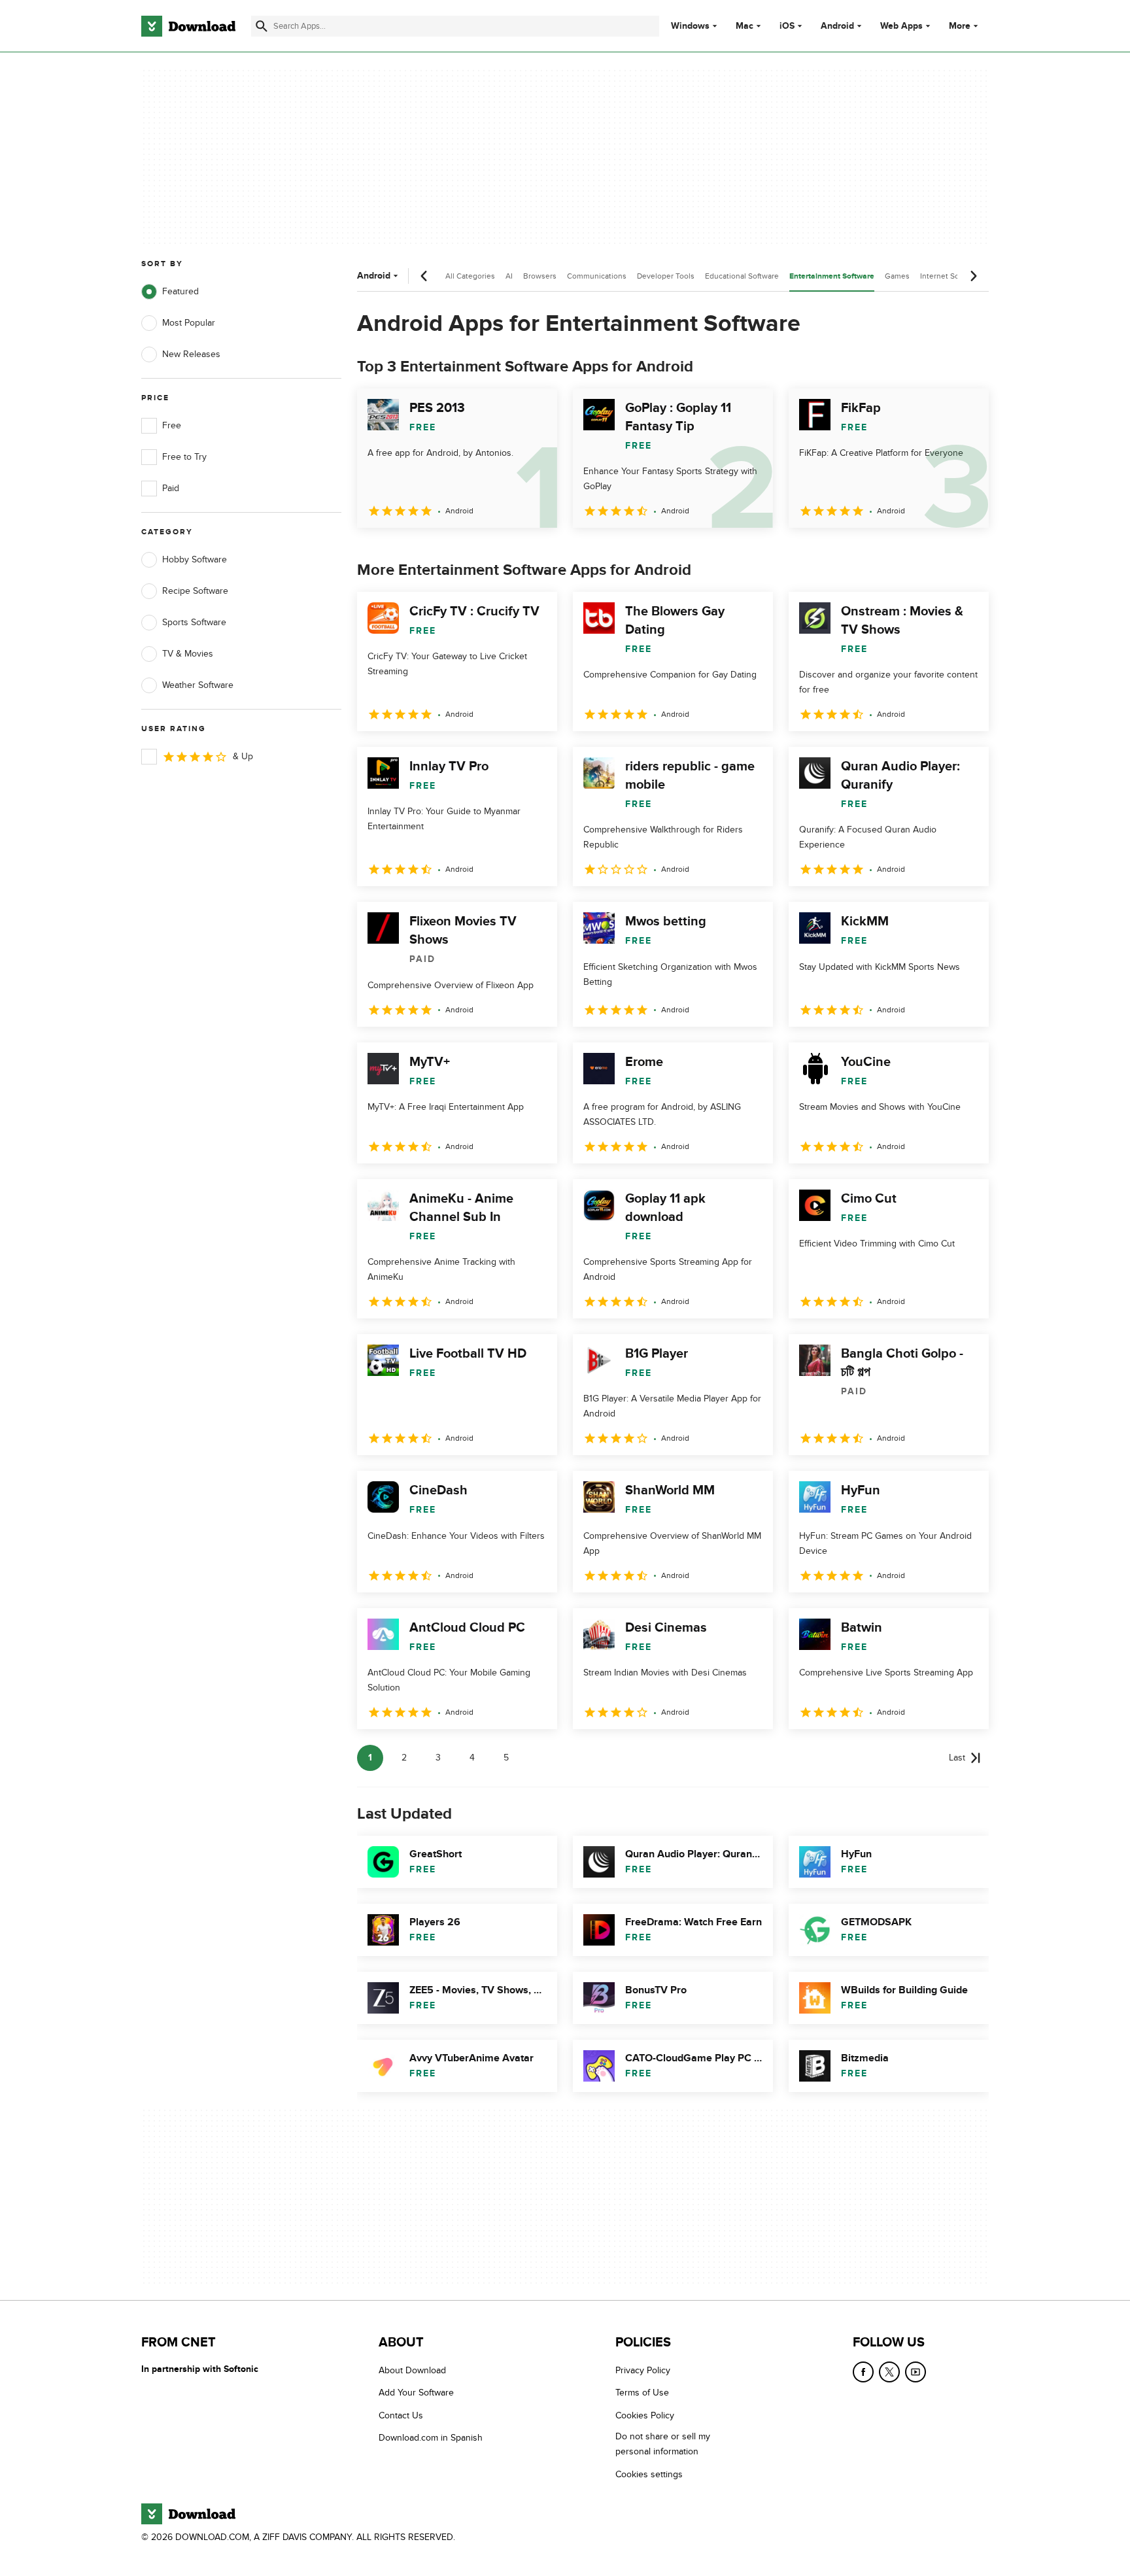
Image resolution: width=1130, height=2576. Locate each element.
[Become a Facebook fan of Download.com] (863, 2372)
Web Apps (901, 26)
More (960, 26)
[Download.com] (188, 26)
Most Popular (189, 323)
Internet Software (950, 276)
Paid (171, 488)
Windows (690, 26)
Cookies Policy (645, 2415)
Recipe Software (195, 591)
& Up (243, 756)
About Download (412, 2370)
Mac (745, 26)
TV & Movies (188, 654)
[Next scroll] (973, 276)
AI (509, 276)
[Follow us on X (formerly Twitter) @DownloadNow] (889, 2372)
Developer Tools (666, 276)
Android (837, 26)
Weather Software (198, 685)
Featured (180, 291)
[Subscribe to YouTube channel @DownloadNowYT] (916, 2372)
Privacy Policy (643, 2370)
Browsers (540, 276)
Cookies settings (649, 2474)
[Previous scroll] (424, 276)
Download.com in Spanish (431, 2438)
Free (172, 425)
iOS (787, 26)
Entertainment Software (832, 276)
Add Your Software (416, 2393)
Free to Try (184, 457)
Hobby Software (195, 559)
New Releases (191, 354)
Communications (597, 276)
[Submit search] (262, 26)
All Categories (470, 276)
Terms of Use (642, 2393)
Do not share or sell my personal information (663, 2444)
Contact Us (401, 2415)
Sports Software (194, 622)
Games (897, 276)
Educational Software (742, 276)
